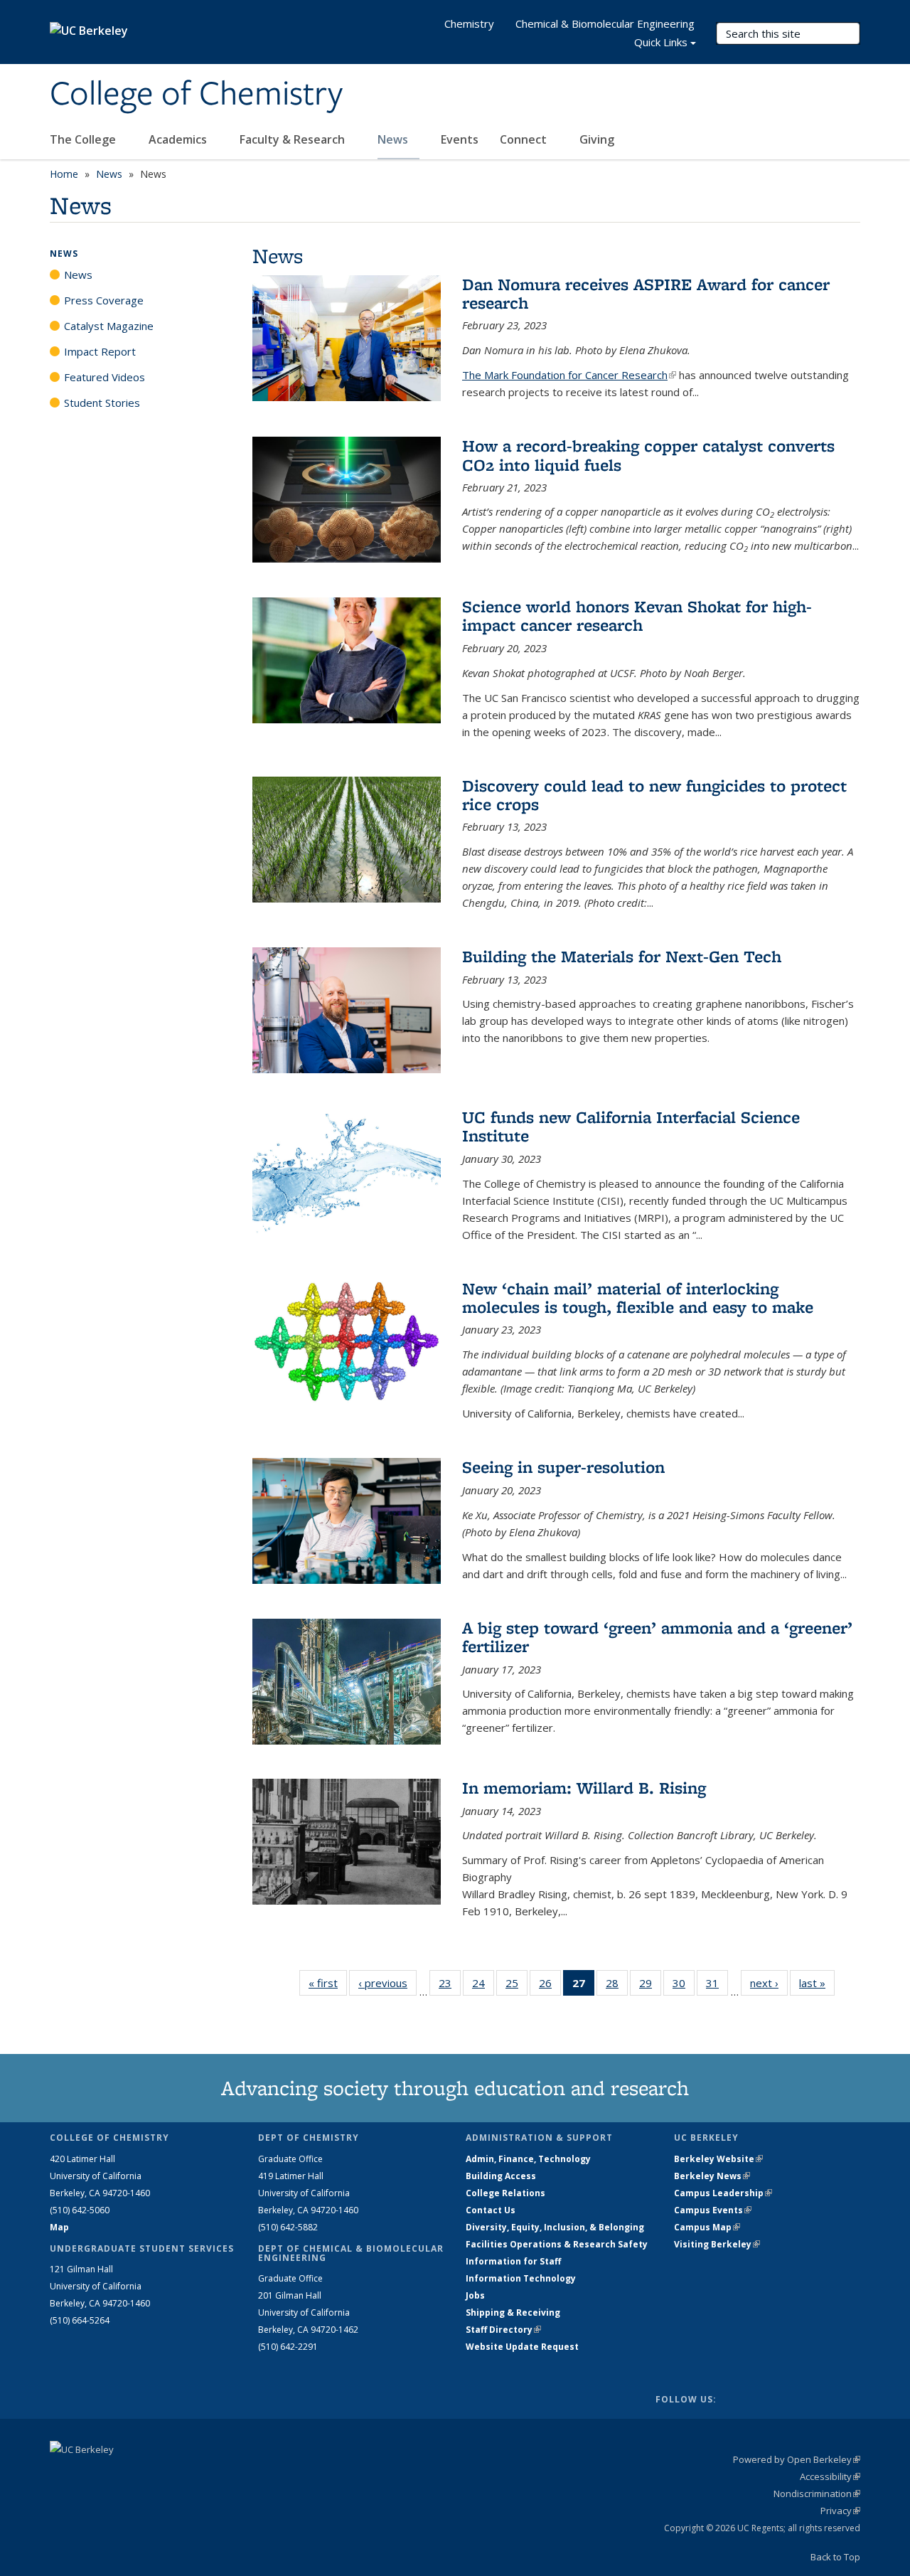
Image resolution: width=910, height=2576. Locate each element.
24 (483, 1986)
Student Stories (102, 403)
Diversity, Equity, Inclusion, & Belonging (555, 2227)
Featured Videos (105, 377)
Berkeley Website (718, 2159)
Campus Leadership (723, 2193)
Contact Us (491, 2210)
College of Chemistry (196, 95)
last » (817, 1983)
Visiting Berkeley (717, 2244)
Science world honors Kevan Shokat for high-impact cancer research (637, 616)
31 (717, 1986)
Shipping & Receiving (513, 2312)
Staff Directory (503, 2330)
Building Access (501, 2176)
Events (460, 139)
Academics (179, 139)
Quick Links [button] (661, 42)
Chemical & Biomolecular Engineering (605, 23)
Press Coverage (104, 300)
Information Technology (521, 2278)
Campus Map (707, 2227)
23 (450, 1986)
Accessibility (830, 2476)
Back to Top (835, 2557)
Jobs (475, 2295)
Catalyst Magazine (109, 326)
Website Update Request (522, 2347)
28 (617, 1986)
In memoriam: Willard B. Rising (584, 1788)
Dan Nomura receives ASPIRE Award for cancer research (646, 293)
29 (650, 1986)
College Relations (505, 2193)
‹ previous (387, 1983)
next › (769, 1983)
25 (516, 1986)
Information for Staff (513, 2261)
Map (59, 2227)
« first (328, 1983)
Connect (525, 139)
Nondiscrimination (817, 2493)
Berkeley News (712, 2176)
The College (84, 139)
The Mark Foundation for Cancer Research (569, 375)
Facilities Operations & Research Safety (557, 2244)
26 (550, 1986)
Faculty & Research (294, 139)
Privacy (840, 2511)
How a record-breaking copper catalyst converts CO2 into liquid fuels (648, 455)
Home (64, 174)
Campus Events (713, 2210)
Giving (597, 139)
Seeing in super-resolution (563, 1467)
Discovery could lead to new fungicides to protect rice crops (654, 795)
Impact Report (100, 351)
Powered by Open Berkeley (797, 2459)
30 (684, 1986)
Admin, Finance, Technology (528, 2159)
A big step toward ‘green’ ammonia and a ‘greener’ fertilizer (657, 1637)
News (394, 139)
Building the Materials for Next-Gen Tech (622, 956)
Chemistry (469, 23)
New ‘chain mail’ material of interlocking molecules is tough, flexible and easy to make (638, 1298)
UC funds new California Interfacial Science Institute (631, 1126)
